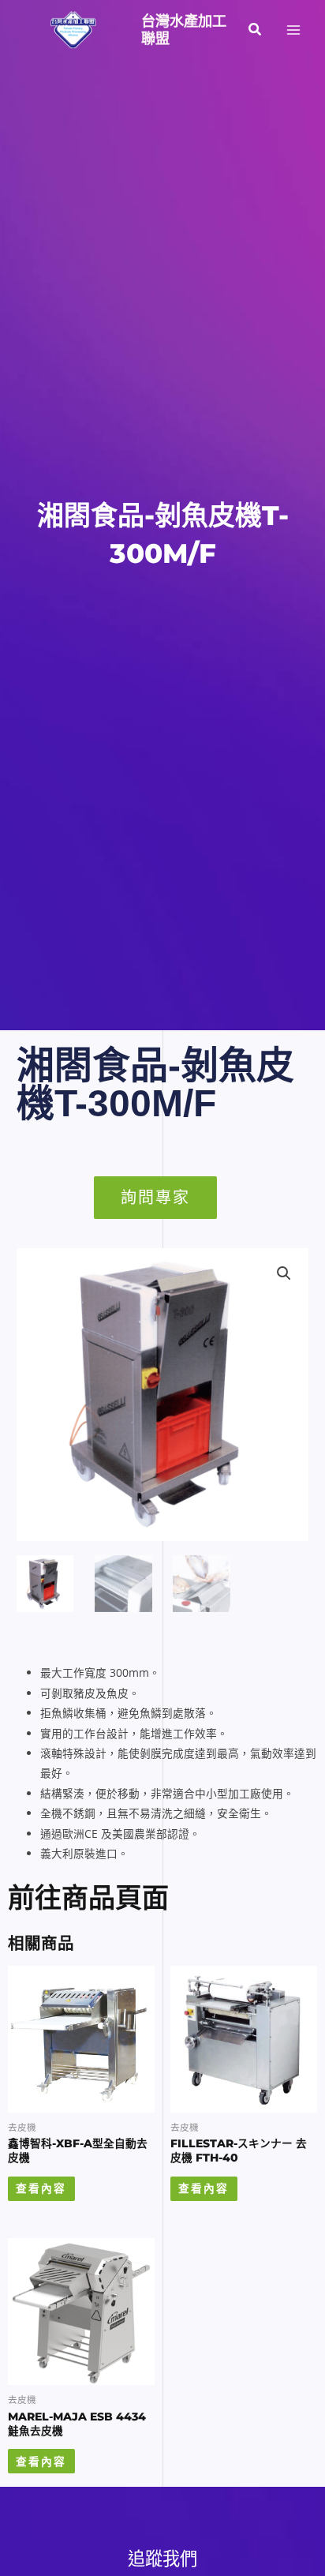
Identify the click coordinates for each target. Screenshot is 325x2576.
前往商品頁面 (88, 1898)
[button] (256, 30)
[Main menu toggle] (294, 30)
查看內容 (41, 2188)
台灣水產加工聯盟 (184, 30)
